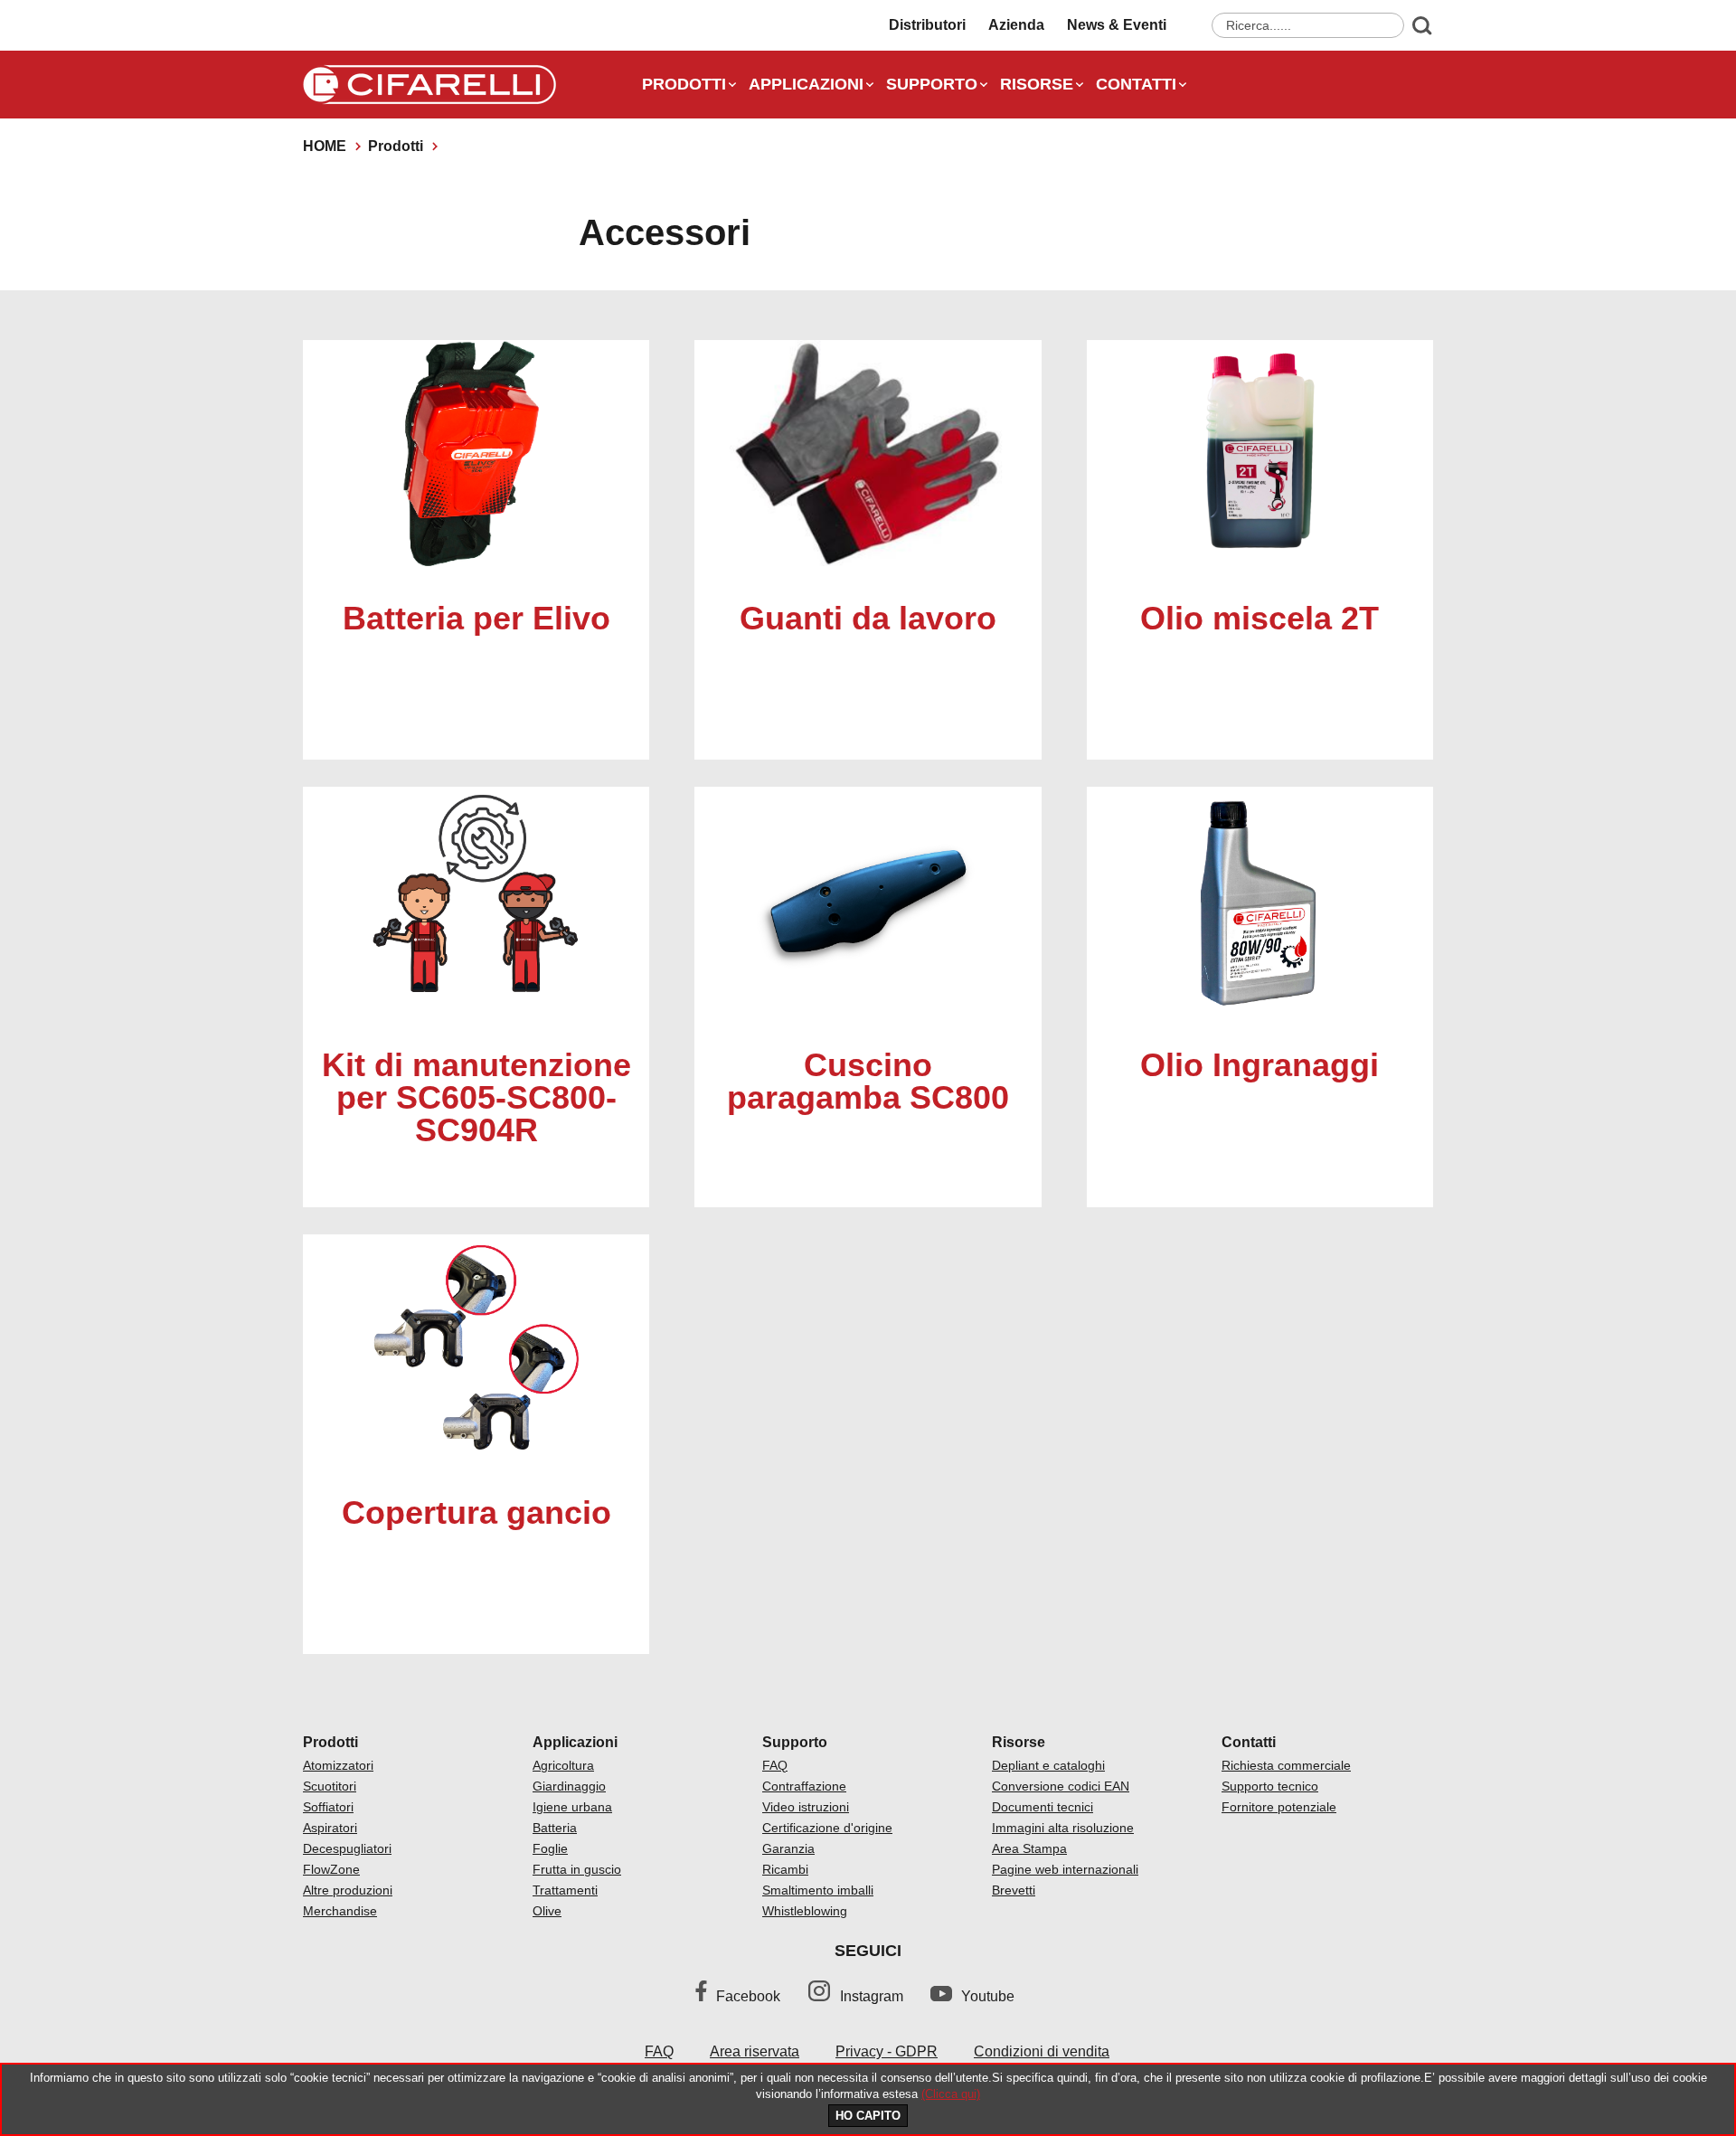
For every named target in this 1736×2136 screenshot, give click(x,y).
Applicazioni (806, 84)
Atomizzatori (338, 1765)
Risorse (1037, 84)
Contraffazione (804, 1786)
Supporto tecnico (1270, 1786)
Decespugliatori (347, 1848)
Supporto (932, 84)
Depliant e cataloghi (1048, 1765)
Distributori (927, 25)
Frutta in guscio (577, 1869)
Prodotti (684, 84)
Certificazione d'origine (827, 1828)
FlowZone (331, 1869)
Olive (547, 1911)
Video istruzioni (806, 1807)
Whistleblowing (805, 1911)
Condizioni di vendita (1042, 2051)
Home (325, 146)
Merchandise (340, 1911)
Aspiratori (330, 1828)
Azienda (1016, 25)
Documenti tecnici (1043, 1807)
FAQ (775, 1765)
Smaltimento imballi (818, 1890)
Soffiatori (328, 1807)
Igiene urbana (572, 1807)
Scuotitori (330, 1786)
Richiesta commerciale (1286, 1765)
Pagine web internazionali (1065, 1869)
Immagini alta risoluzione (1063, 1828)
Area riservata (755, 2051)
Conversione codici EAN (1061, 1786)
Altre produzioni (348, 1890)
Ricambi (785, 1869)
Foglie (550, 1848)
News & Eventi (1117, 25)
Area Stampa (1029, 1848)
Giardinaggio (569, 1786)
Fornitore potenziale (1279, 1807)
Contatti (1136, 84)
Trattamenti (565, 1890)
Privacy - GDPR (887, 2051)
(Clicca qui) (951, 2094)
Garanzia (788, 1848)
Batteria (555, 1828)
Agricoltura (563, 1765)
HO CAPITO (868, 2116)
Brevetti (1014, 1890)
